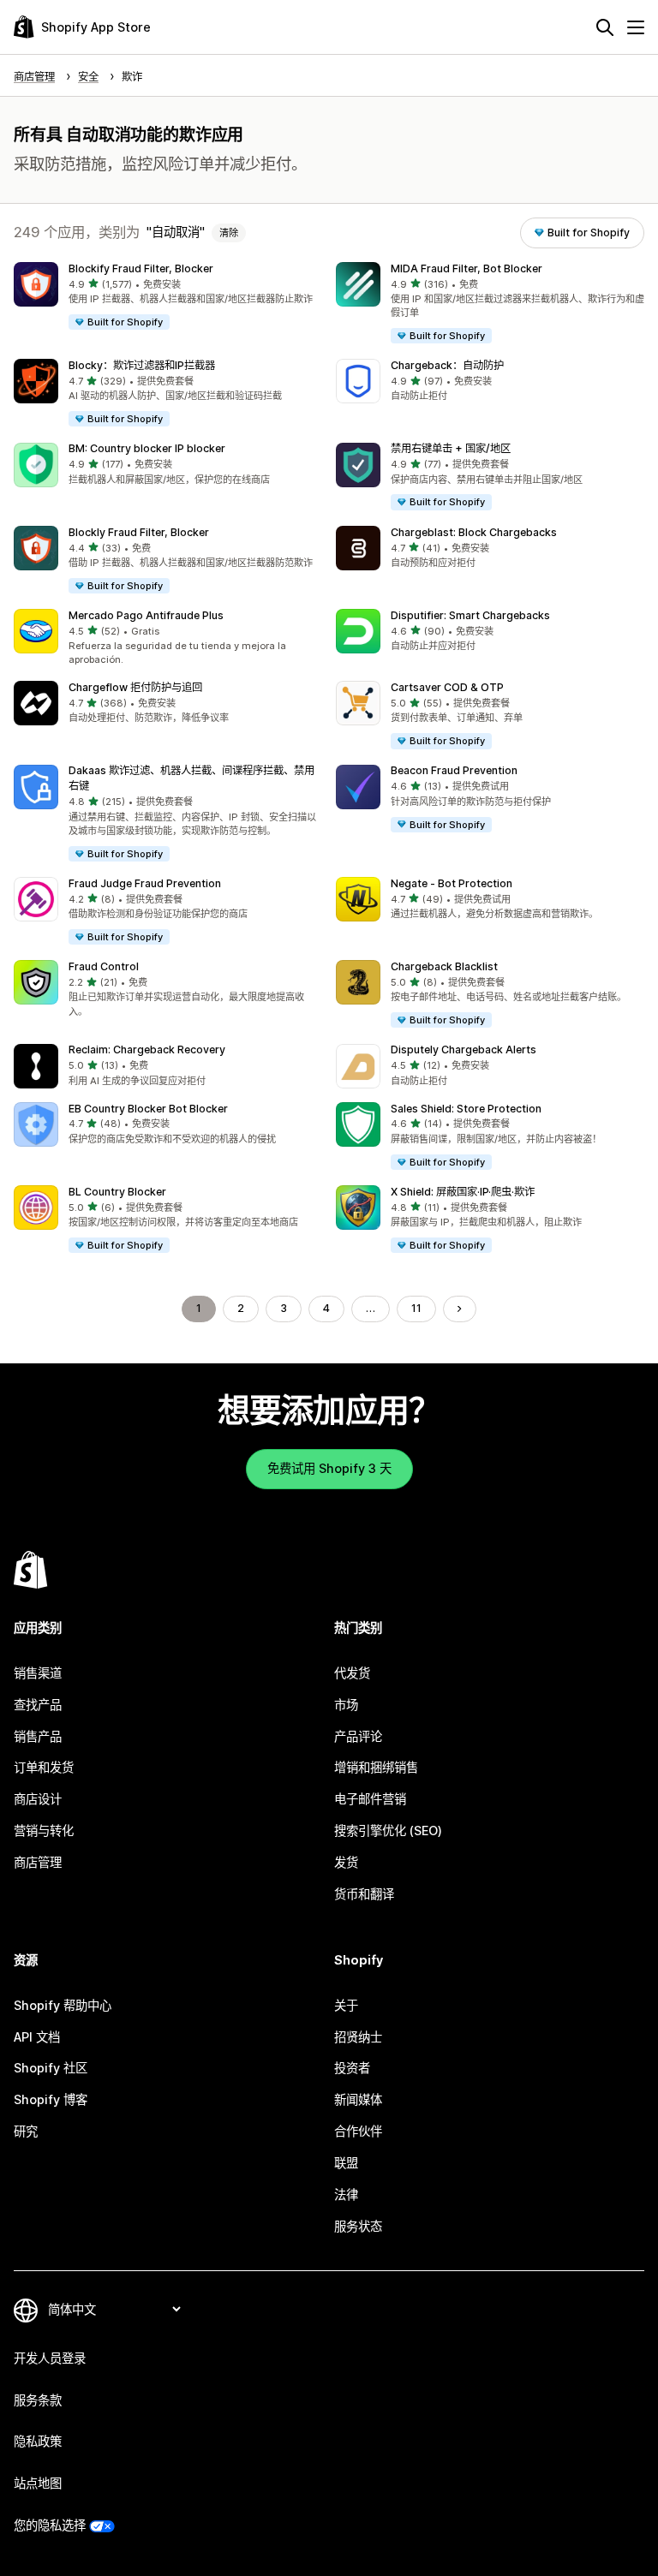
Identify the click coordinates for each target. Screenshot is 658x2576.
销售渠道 (38, 1673)
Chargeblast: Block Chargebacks (474, 532)
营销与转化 (44, 1831)
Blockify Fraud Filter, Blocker (141, 268)
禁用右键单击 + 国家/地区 (451, 448)
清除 (229, 233)
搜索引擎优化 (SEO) (388, 1831)
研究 (26, 2131)
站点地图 (38, 2483)
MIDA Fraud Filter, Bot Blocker (467, 268)
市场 (346, 1705)
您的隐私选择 (50, 2525)
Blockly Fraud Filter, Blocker (139, 532)
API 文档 (37, 2037)
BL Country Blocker (117, 1192)
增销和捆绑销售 (376, 1767)
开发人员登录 (50, 2358)
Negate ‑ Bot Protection (452, 883)
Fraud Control (104, 966)
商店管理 (38, 1862)
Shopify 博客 (51, 2099)
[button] (168, 297)
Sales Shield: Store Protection (466, 1109)
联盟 (346, 2163)
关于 (346, 2005)
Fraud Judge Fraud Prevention (145, 883)
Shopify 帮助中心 (63, 2005)
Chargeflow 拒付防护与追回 (135, 687)
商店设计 (38, 1799)
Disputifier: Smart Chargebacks (470, 615)
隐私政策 (38, 2441)
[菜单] (636, 27)
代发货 (352, 1673)
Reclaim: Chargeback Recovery (147, 1049)
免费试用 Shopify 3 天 (329, 1468)
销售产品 (38, 1736)
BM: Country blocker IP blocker (147, 448)
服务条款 (38, 2400)
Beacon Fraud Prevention (454, 770)
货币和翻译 (364, 1894)
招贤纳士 (358, 2037)
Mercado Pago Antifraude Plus (146, 615)
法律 (346, 2194)
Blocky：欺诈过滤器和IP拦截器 (142, 365)
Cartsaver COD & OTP (447, 687)
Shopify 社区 (51, 2068)
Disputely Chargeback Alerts (464, 1049)
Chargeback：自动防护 (447, 365)
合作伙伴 (358, 2131)
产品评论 (358, 1736)
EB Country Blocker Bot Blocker (148, 1109)
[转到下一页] (459, 1309)
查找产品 (38, 1705)
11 (416, 1308)
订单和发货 (44, 1767)
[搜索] (605, 27)
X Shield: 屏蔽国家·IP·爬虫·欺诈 (463, 1192)
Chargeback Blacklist (444, 966)
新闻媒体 (358, 2099)
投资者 (352, 2068)
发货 (346, 1862)
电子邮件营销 (370, 1799)
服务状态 (358, 2226)
